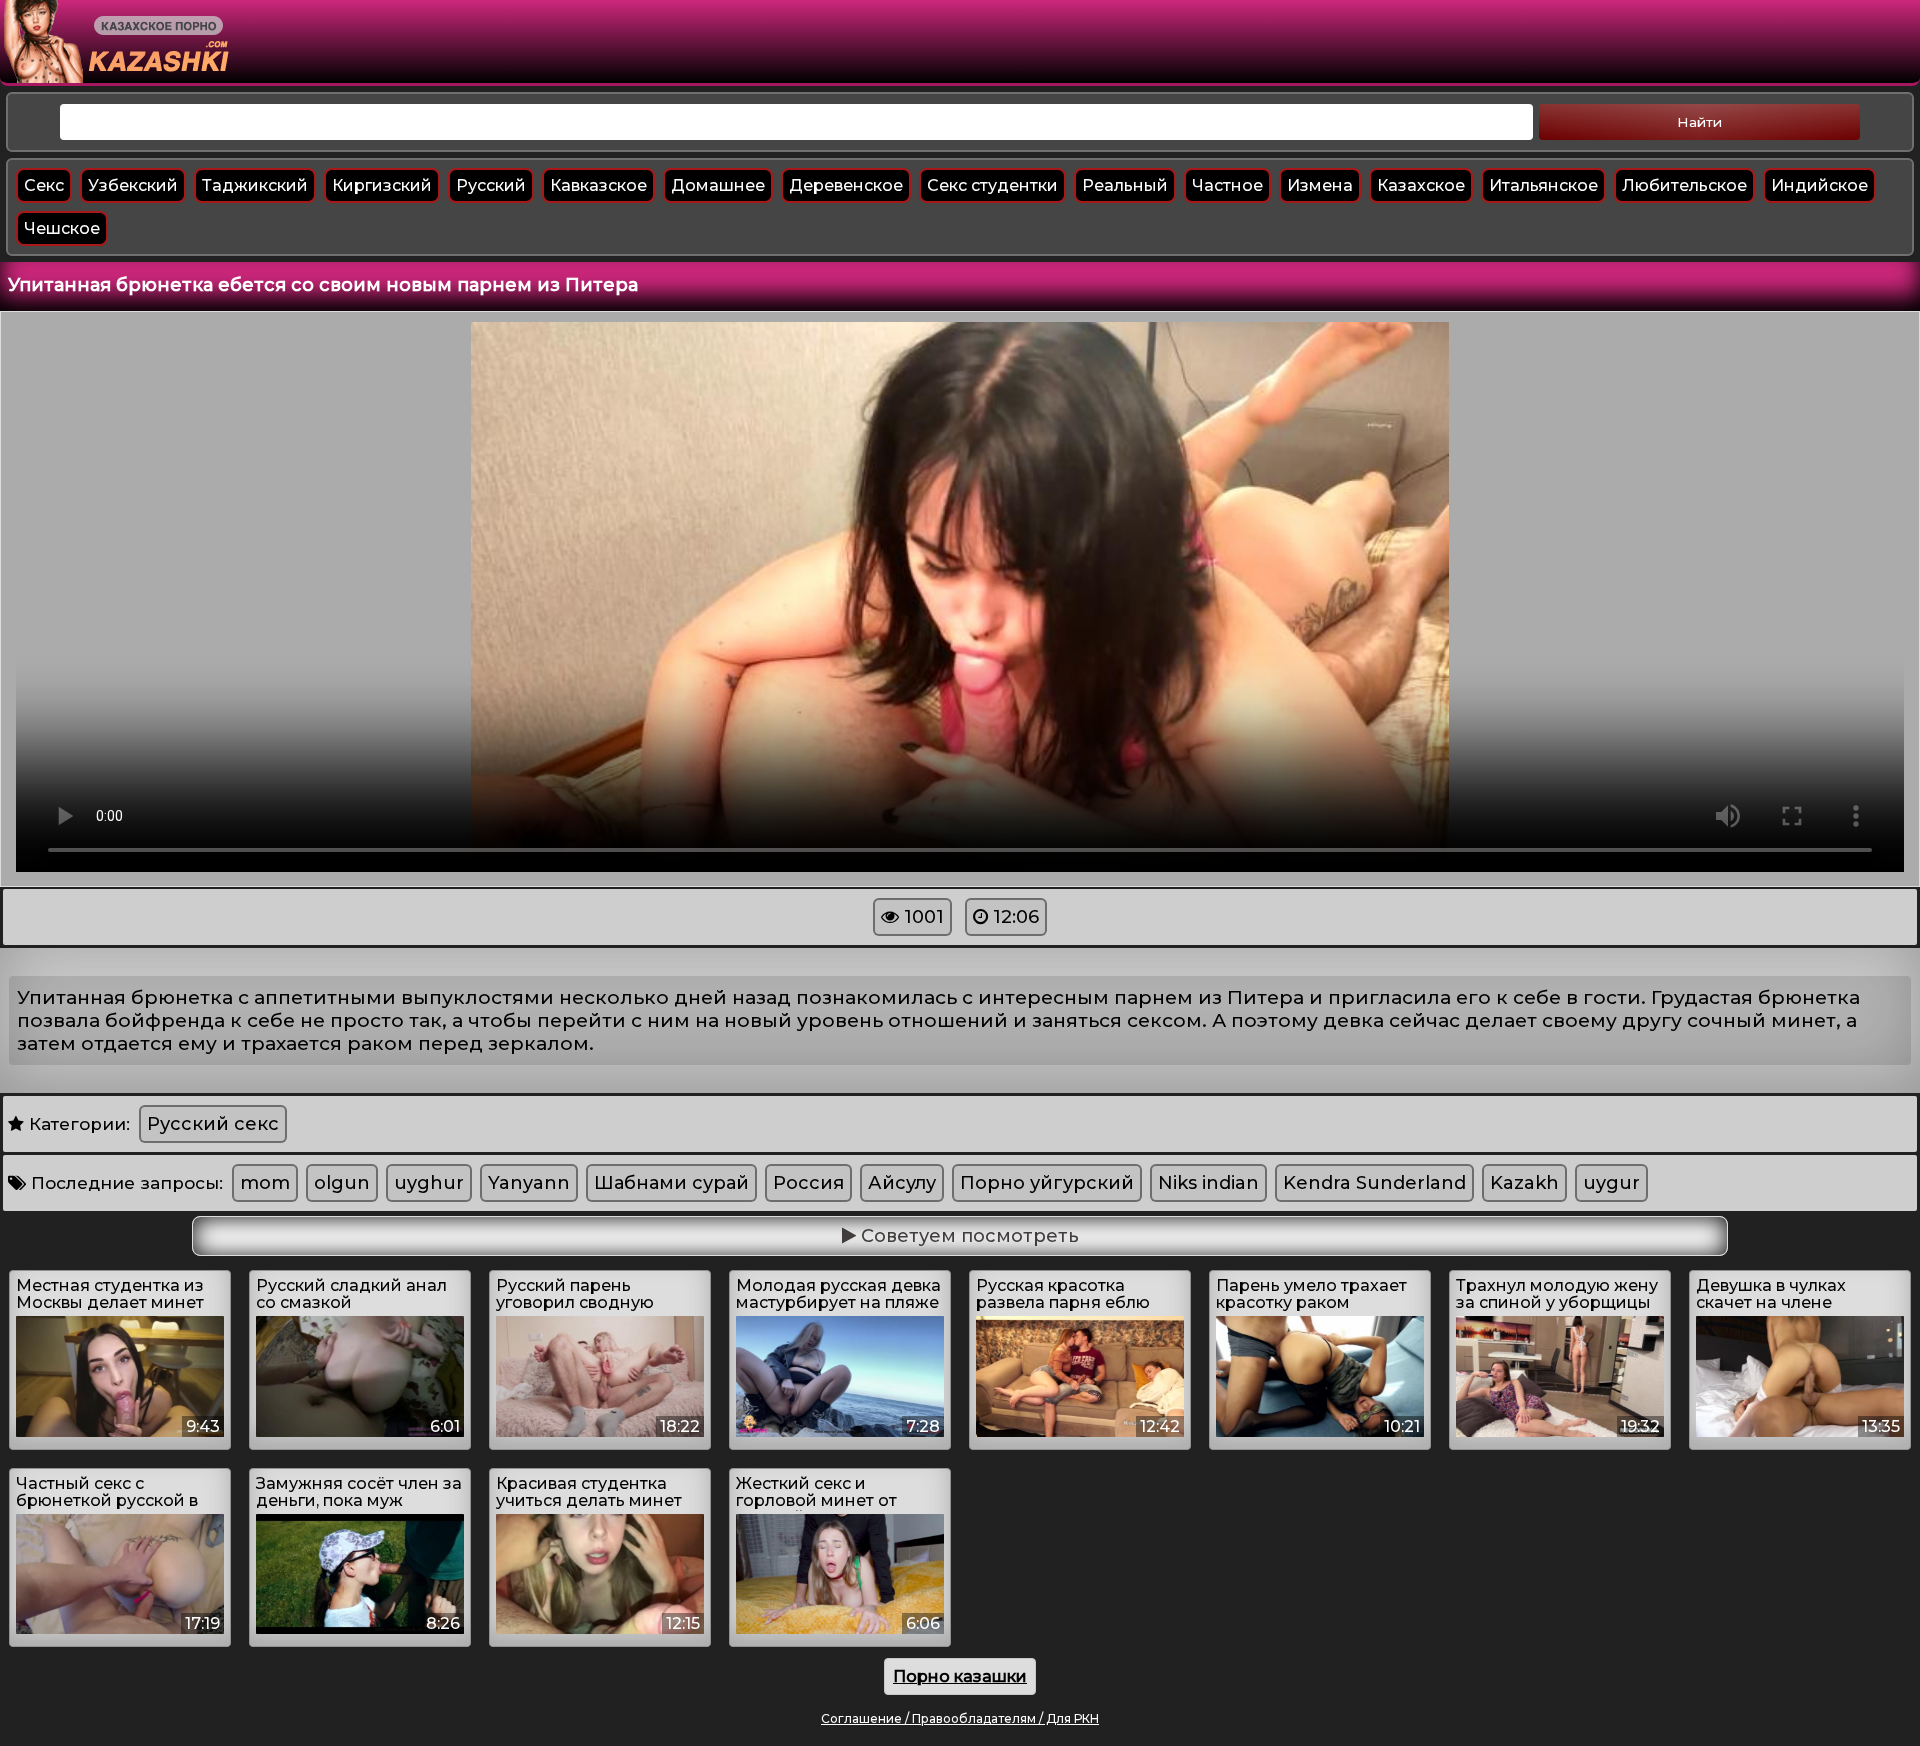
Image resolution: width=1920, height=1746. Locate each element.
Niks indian (1208, 1183)
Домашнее (718, 185)
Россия (808, 1183)
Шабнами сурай (671, 1183)
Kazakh (1524, 1183)
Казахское (1421, 185)
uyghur (429, 1183)
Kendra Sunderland (1374, 1183)
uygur (1611, 1183)
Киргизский (382, 185)
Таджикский (255, 185)
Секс (44, 185)
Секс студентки (992, 185)
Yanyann (529, 1183)
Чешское (62, 228)
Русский (491, 185)
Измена (1320, 185)
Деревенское (846, 185)
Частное (1227, 185)
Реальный (1125, 185)
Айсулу (902, 1183)
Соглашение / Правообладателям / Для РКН (960, 1718)
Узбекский (133, 185)
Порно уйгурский (1047, 1183)
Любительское (1684, 185)
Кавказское (598, 185)
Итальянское (1543, 185)
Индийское (1819, 185)
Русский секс (213, 1124)
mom (265, 1183)
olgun (342, 1183)
